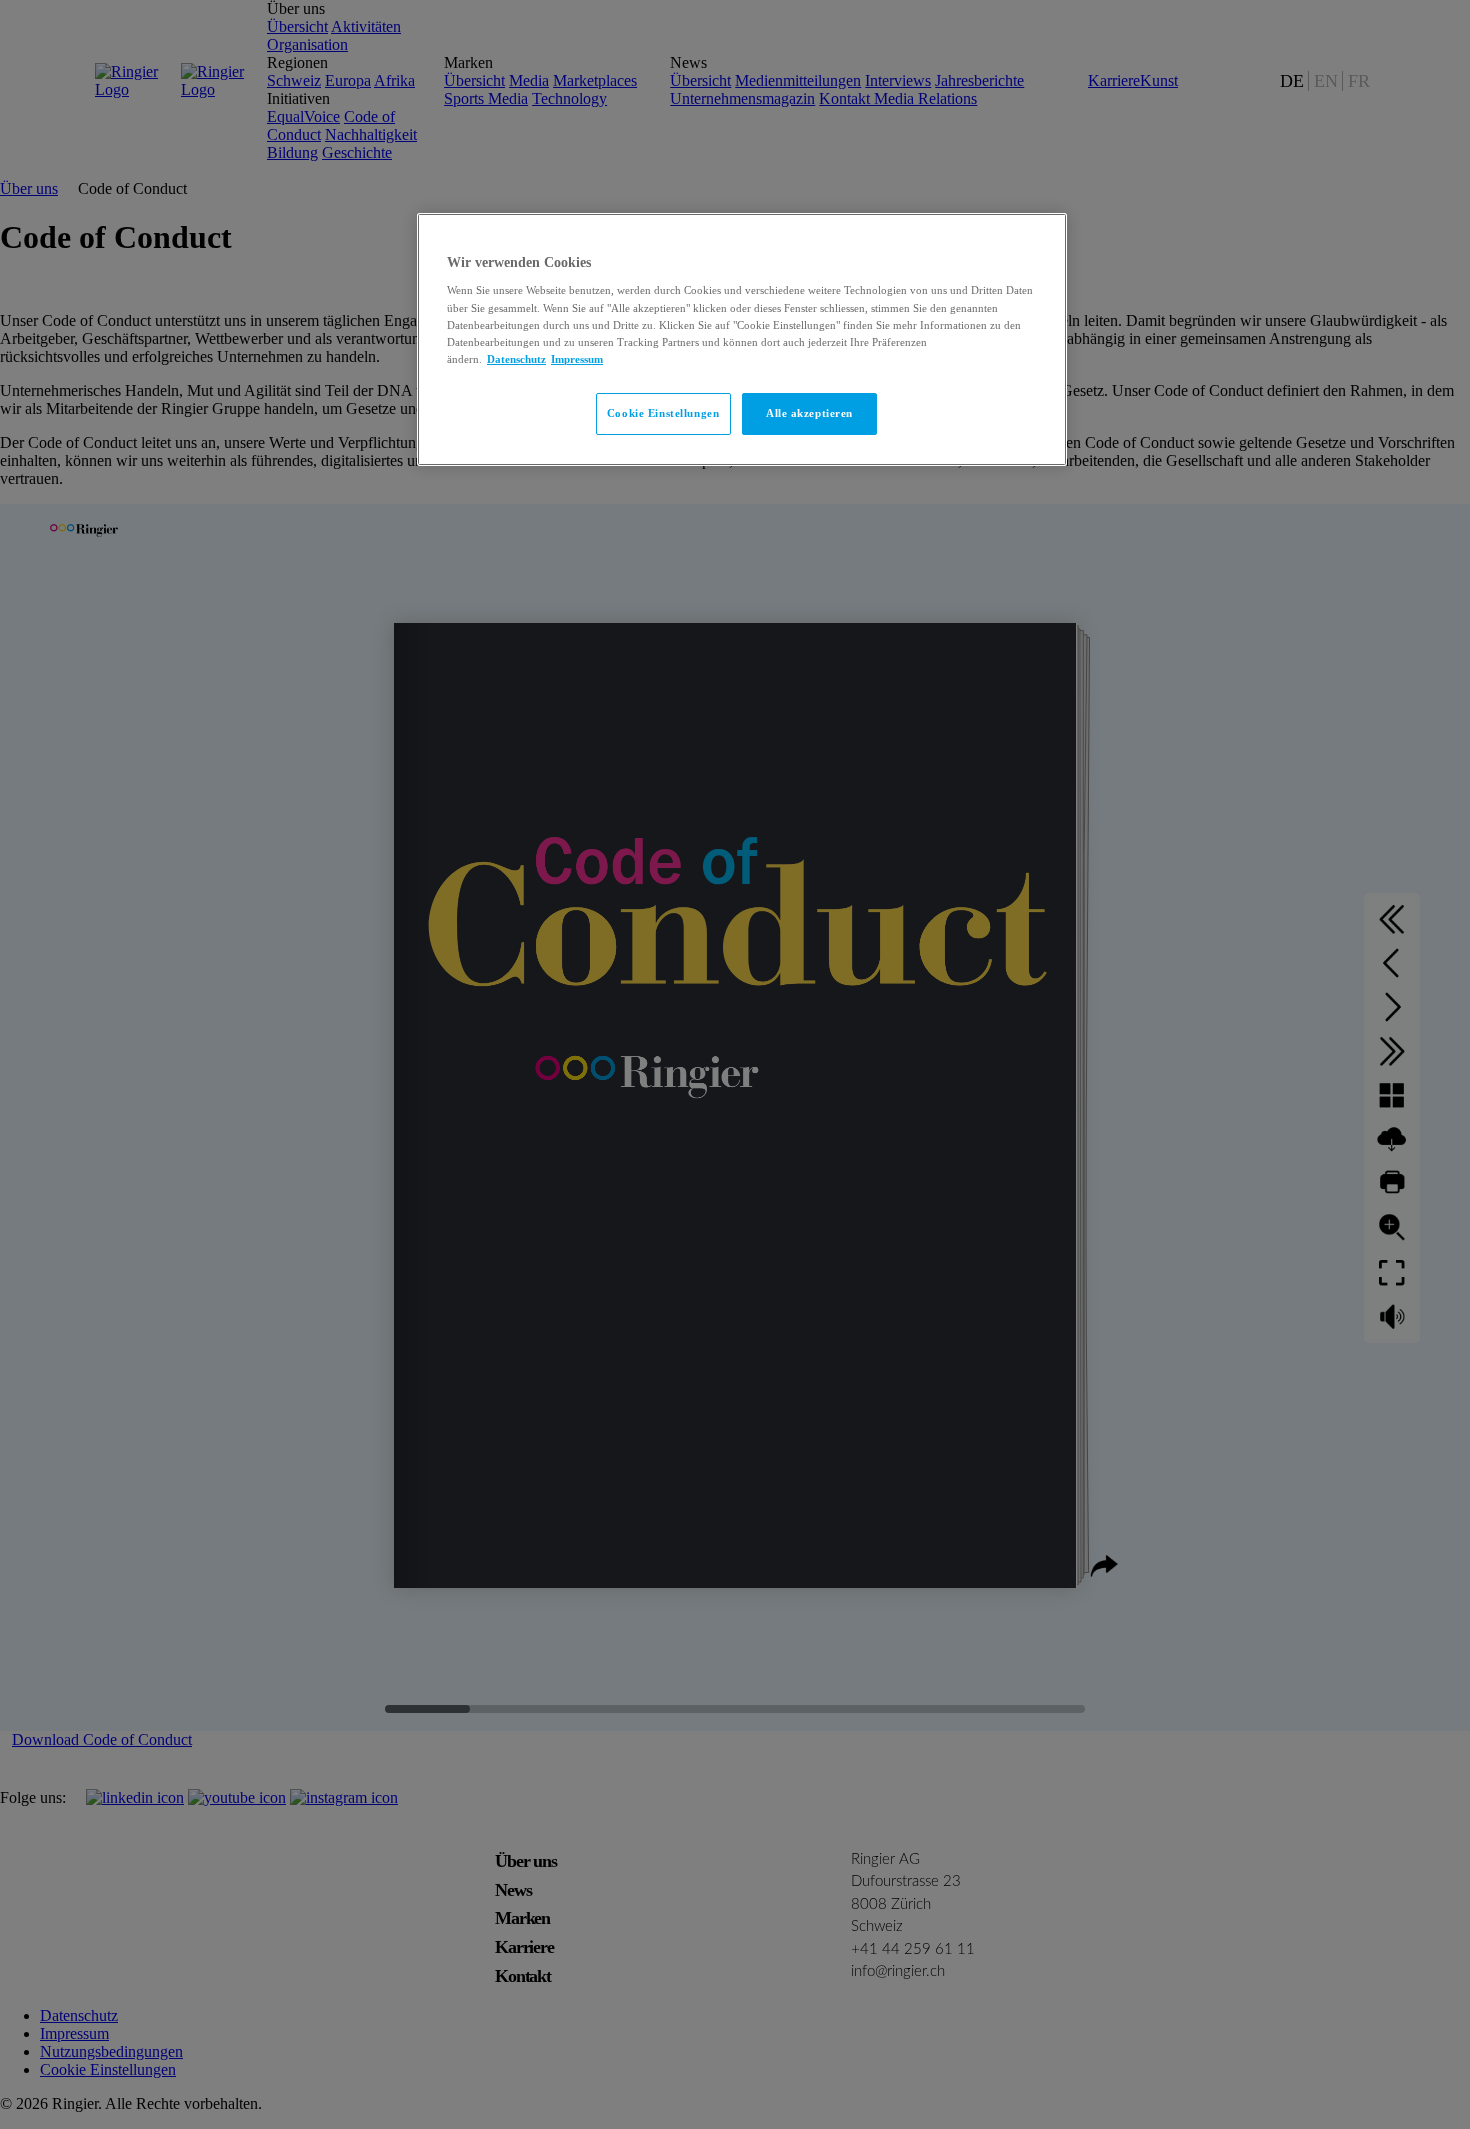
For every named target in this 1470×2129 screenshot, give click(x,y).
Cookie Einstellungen (663, 413)
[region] (742, 339)
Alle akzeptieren (809, 413)
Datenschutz (516, 359)
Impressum (577, 359)
